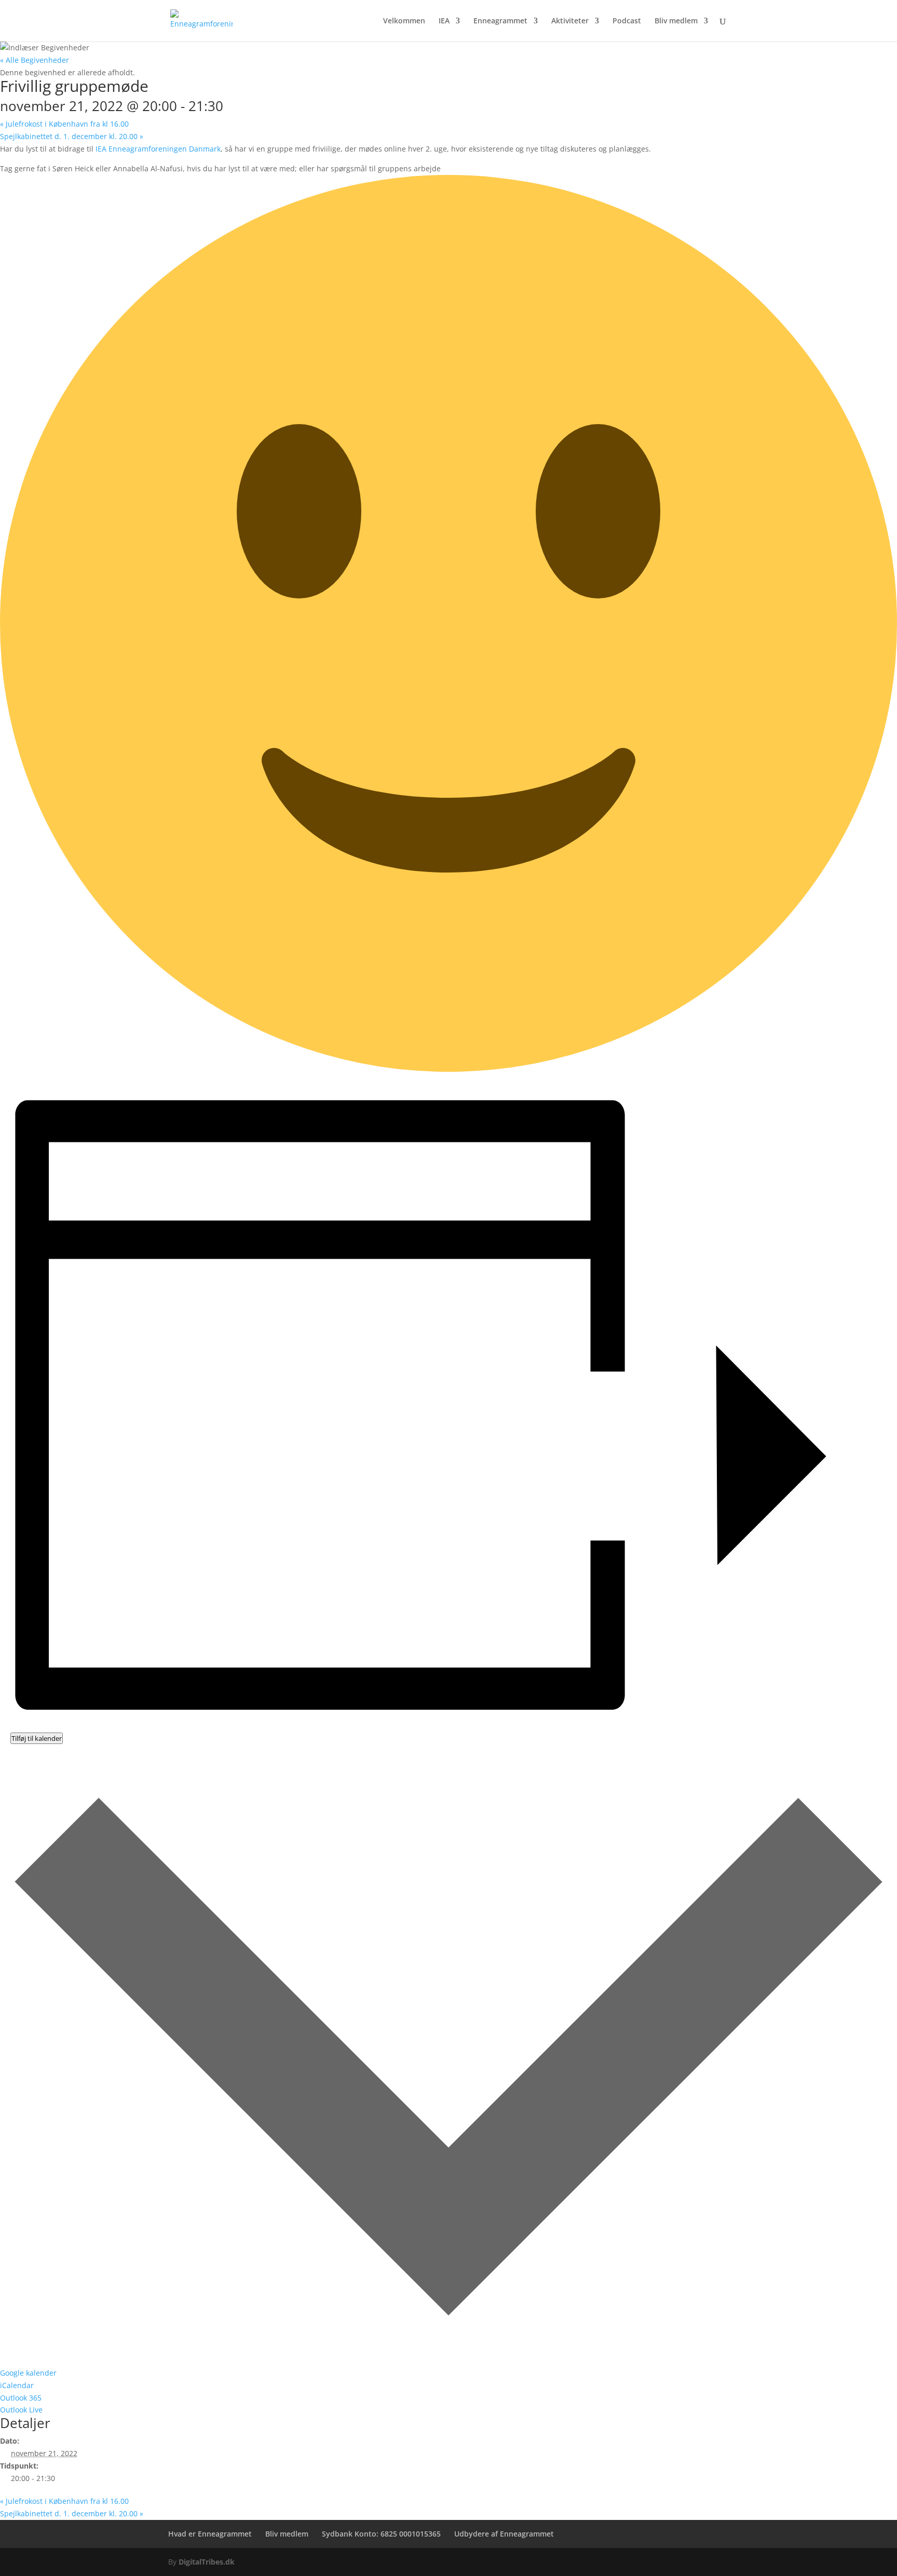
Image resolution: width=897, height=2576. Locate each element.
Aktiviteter (570, 21)
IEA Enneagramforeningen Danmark (158, 149)
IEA (444, 21)
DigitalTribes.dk (207, 2562)
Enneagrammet (500, 21)
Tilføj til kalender (37, 1738)
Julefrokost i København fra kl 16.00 (64, 124)
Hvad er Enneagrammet (210, 2534)
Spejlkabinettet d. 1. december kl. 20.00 (72, 136)
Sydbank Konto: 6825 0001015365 (381, 2534)
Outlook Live (21, 2410)
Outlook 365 (21, 2398)
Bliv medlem (676, 21)
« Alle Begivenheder (35, 60)
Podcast (627, 21)
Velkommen (404, 21)
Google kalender (28, 2373)
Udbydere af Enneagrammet (504, 2534)
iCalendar (17, 2385)
